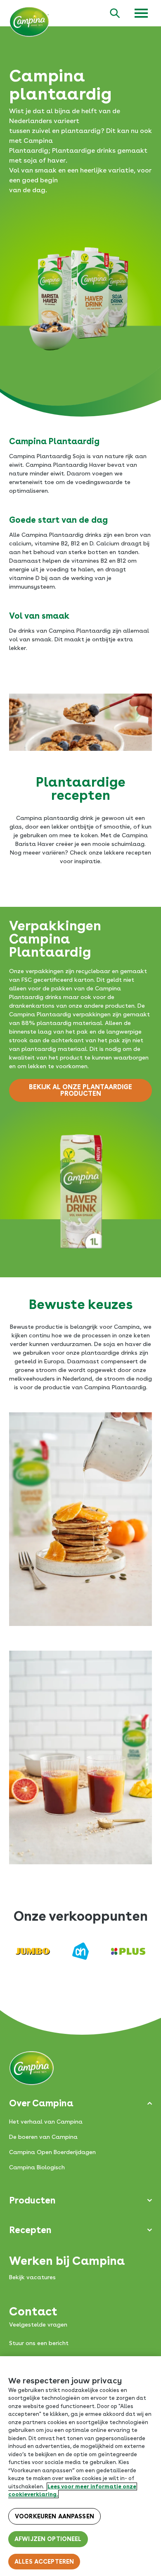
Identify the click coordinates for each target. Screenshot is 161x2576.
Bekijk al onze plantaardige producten (80, 1090)
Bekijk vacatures (32, 2277)
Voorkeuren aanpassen (54, 2516)
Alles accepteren (44, 2562)
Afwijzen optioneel (48, 2539)
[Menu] (141, 13)
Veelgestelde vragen (38, 2324)
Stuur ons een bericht (39, 2343)
